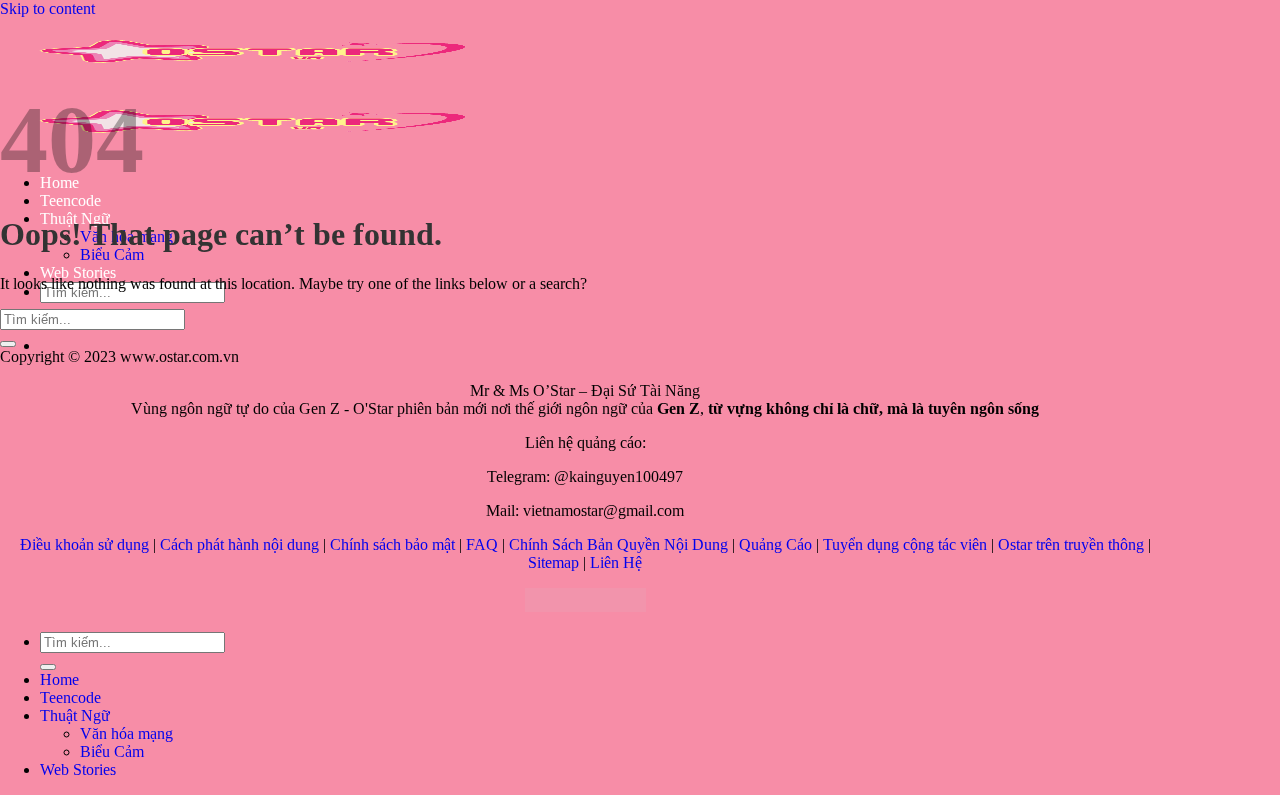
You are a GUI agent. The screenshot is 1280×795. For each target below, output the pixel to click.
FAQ (482, 544)
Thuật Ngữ (75, 715)
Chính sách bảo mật (392, 544)
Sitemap (553, 562)
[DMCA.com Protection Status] (585, 606)
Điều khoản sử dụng (84, 544)
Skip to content (47, 8)
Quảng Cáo (775, 544)
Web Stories (78, 272)
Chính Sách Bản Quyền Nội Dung (618, 544)
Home (59, 679)
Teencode (70, 200)
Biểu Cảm (112, 254)
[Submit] (8, 344)
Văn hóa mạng (126, 733)
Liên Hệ (616, 562)
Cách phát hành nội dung (239, 544)
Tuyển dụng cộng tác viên (905, 544)
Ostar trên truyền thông (1071, 544)
